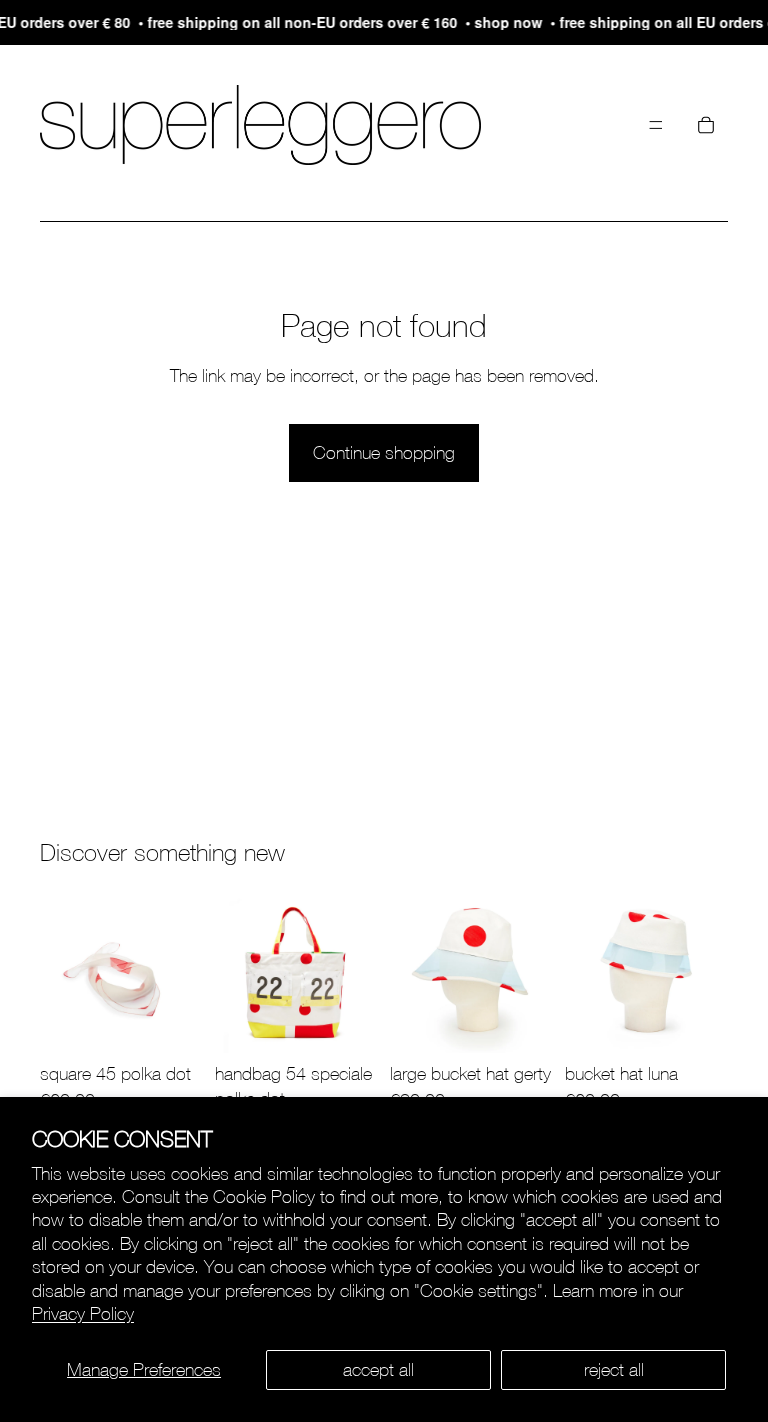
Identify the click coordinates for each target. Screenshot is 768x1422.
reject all (614, 1369)
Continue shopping (384, 452)
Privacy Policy (83, 1313)
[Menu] (656, 125)
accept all (378, 1369)
